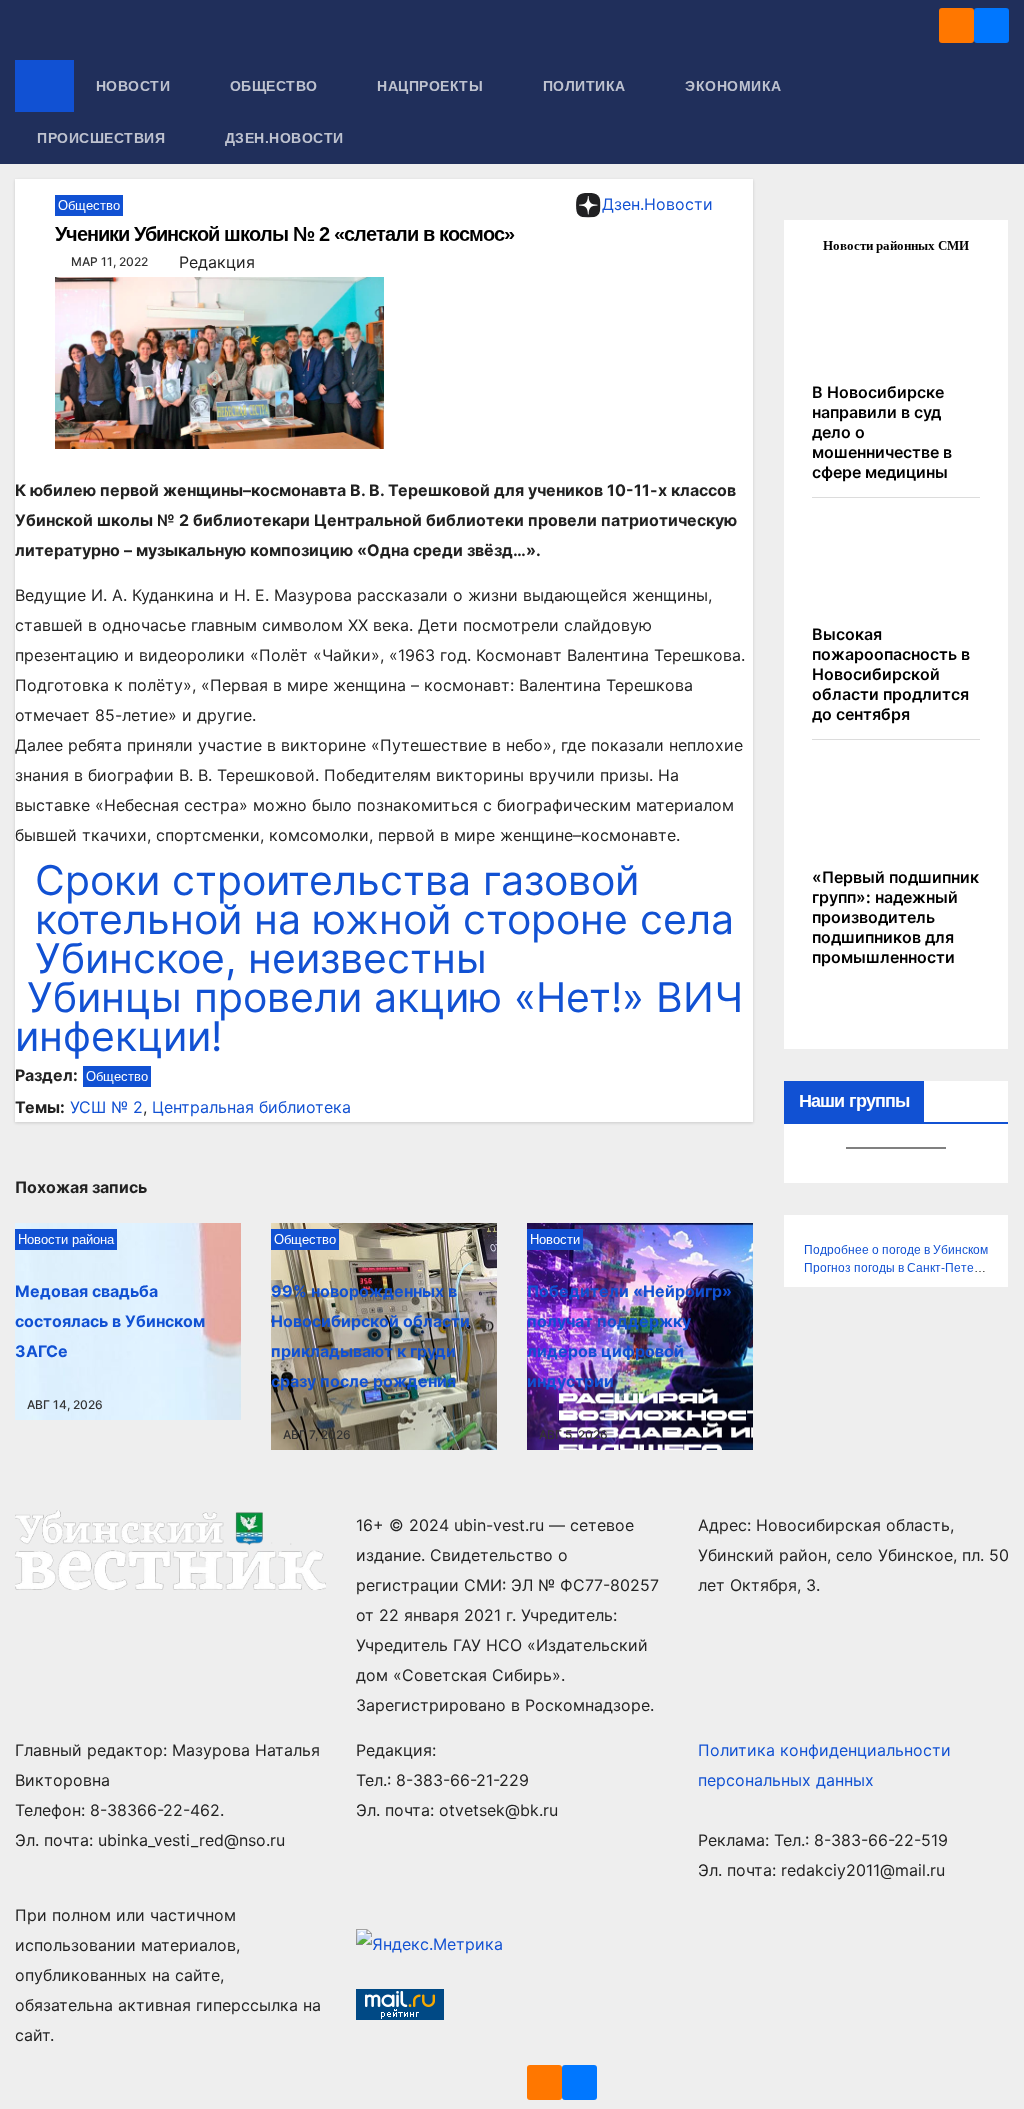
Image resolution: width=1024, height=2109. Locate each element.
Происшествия (103, 138)
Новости (135, 86)
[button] (995, 112)
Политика (587, 86)
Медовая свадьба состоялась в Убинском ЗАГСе (110, 1321)
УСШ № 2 (106, 1107)
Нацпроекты (432, 86)
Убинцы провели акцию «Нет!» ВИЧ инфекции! (379, 1016)
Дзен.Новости (284, 138)
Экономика (735, 86)
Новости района (66, 1239)
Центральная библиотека (251, 1107)
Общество (276, 86)
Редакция (217, 262)
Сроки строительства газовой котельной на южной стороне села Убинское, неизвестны (384, 919)
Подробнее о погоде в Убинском (896, 1250)
